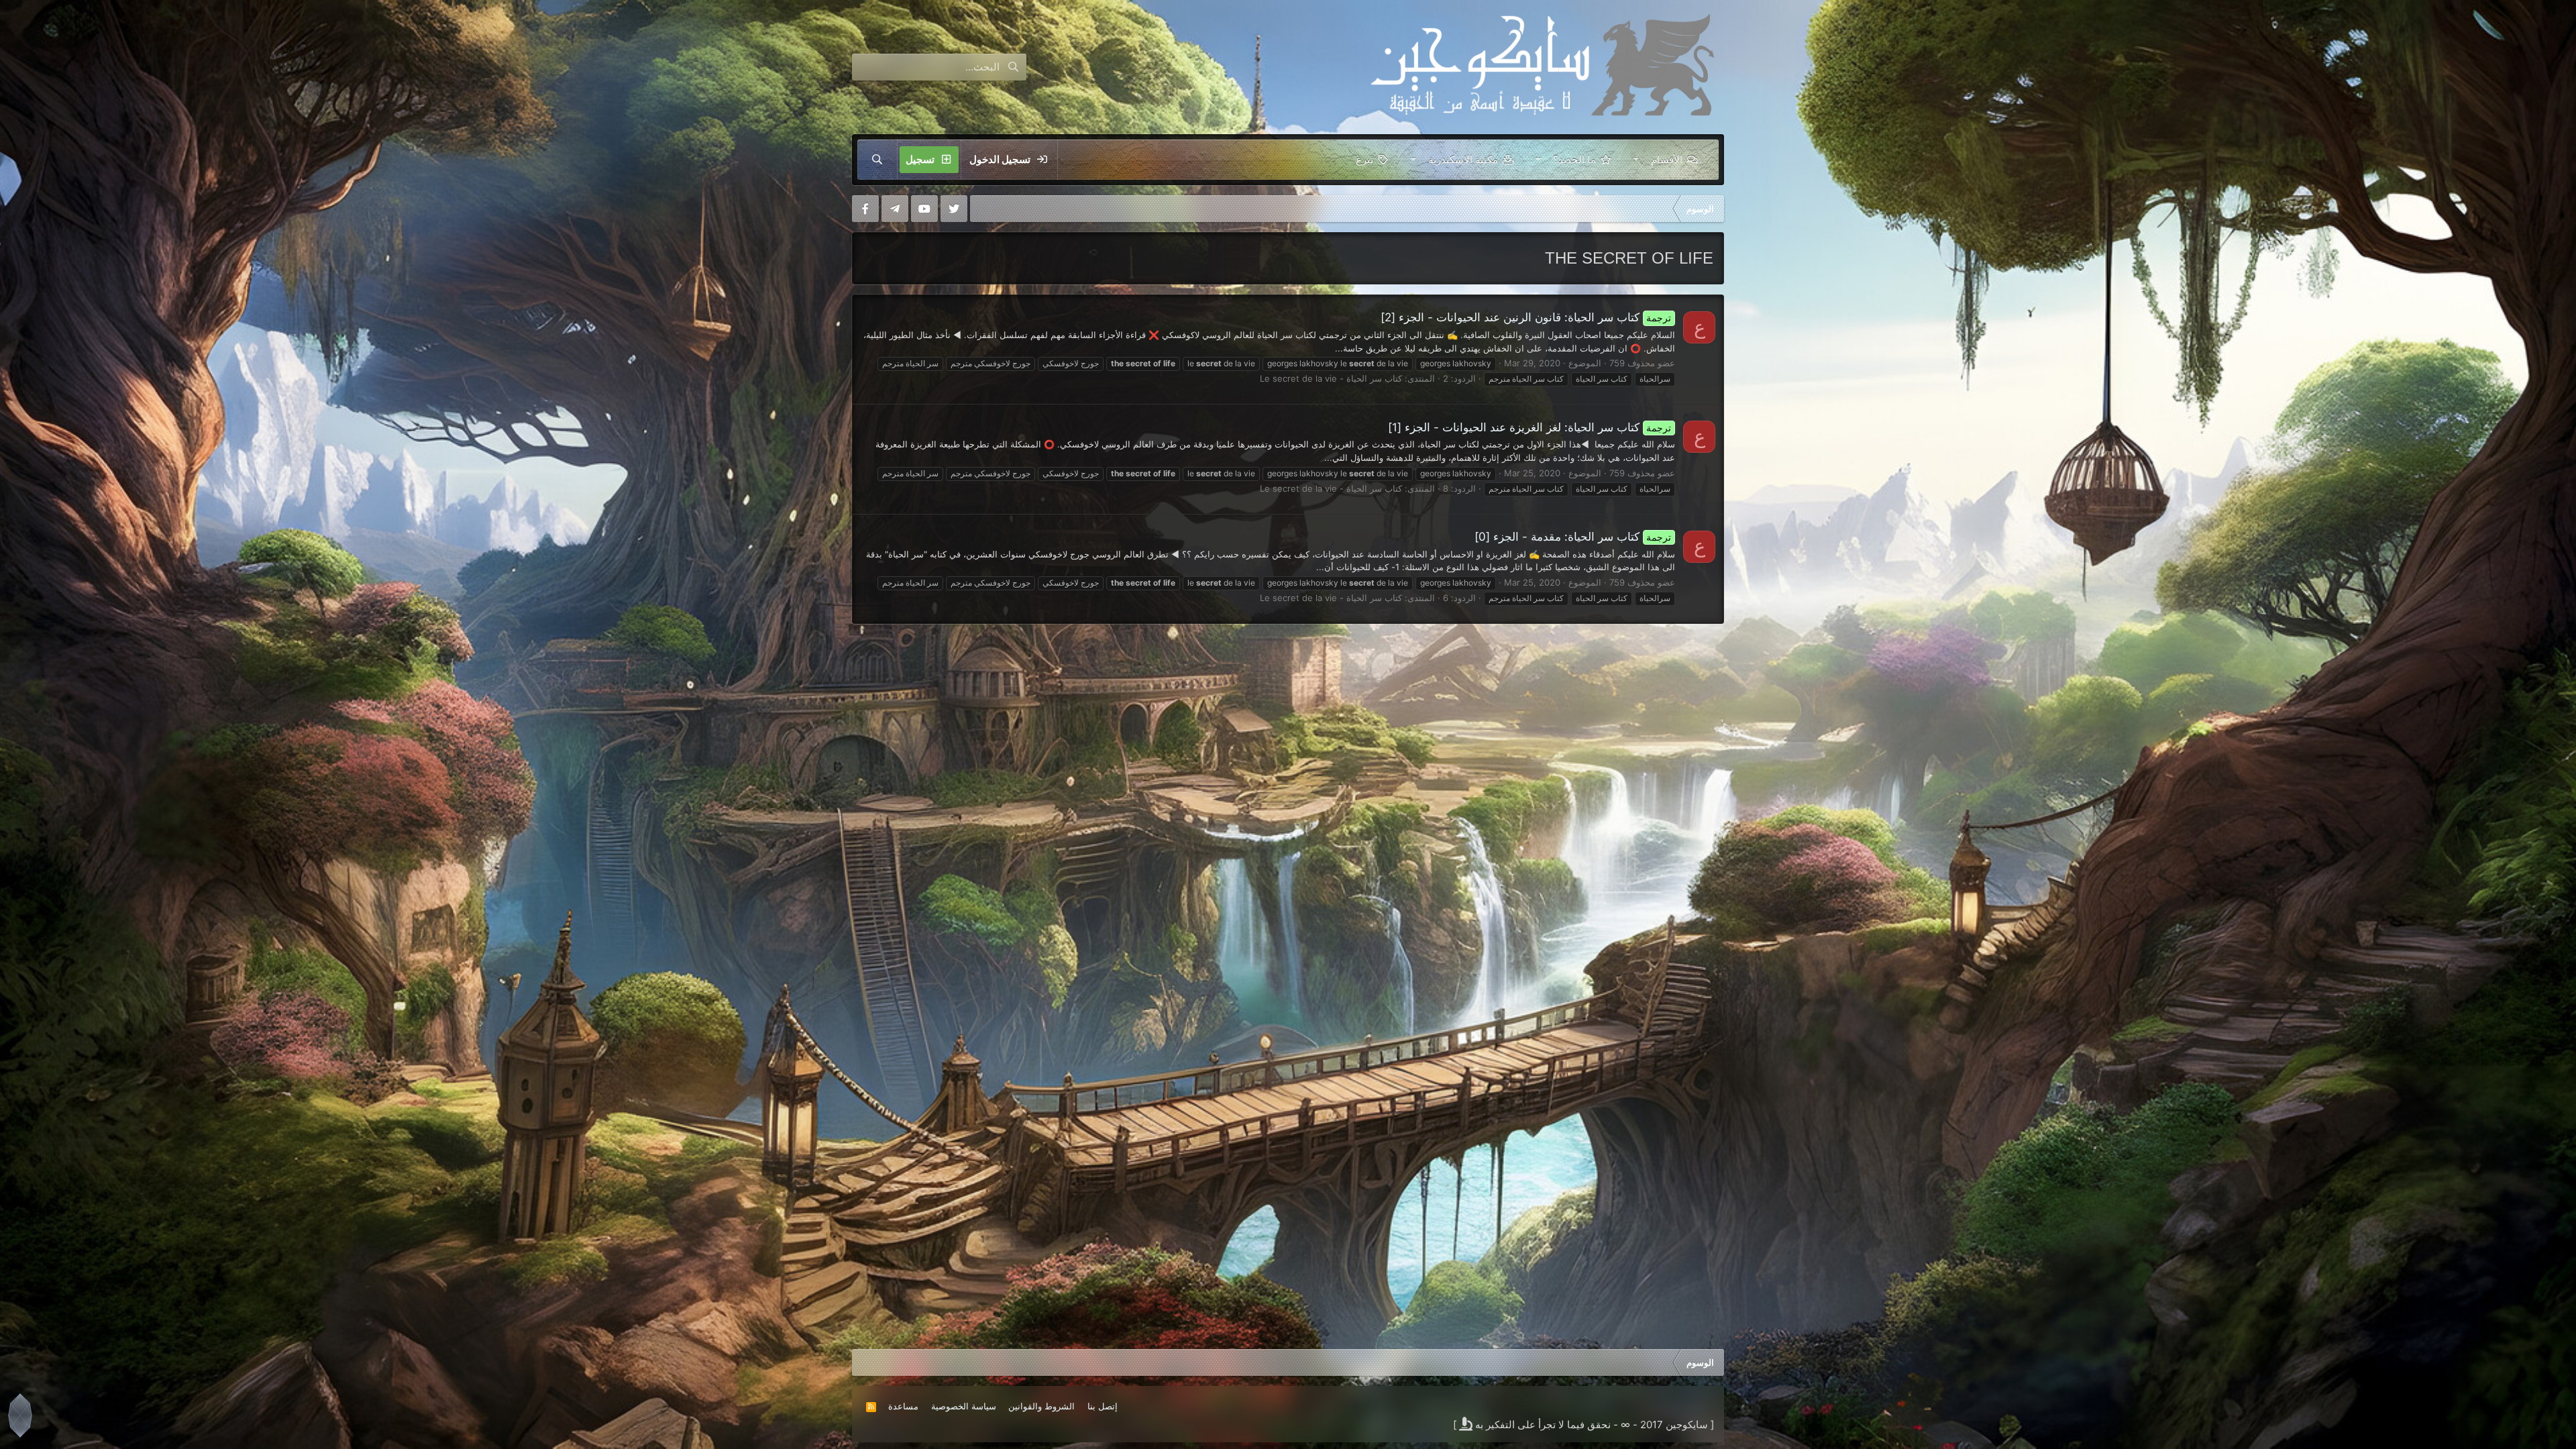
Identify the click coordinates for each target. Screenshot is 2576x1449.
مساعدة (903, 1406)
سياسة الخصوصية (964, 1406)
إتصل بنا (1103, 1406)
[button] (1636, 160)
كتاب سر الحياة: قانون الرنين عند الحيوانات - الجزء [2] (1526, 317)
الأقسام (1667, 159)
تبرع (1364, 159)
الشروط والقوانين (1041, 1406)
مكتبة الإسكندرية (1463, 159)
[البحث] (877, 160)
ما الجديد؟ (1574, 159)
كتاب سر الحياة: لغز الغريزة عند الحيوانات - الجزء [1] (1530, 427)
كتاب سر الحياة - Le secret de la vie (1331, 378)
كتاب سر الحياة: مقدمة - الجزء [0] (1573, 537)
